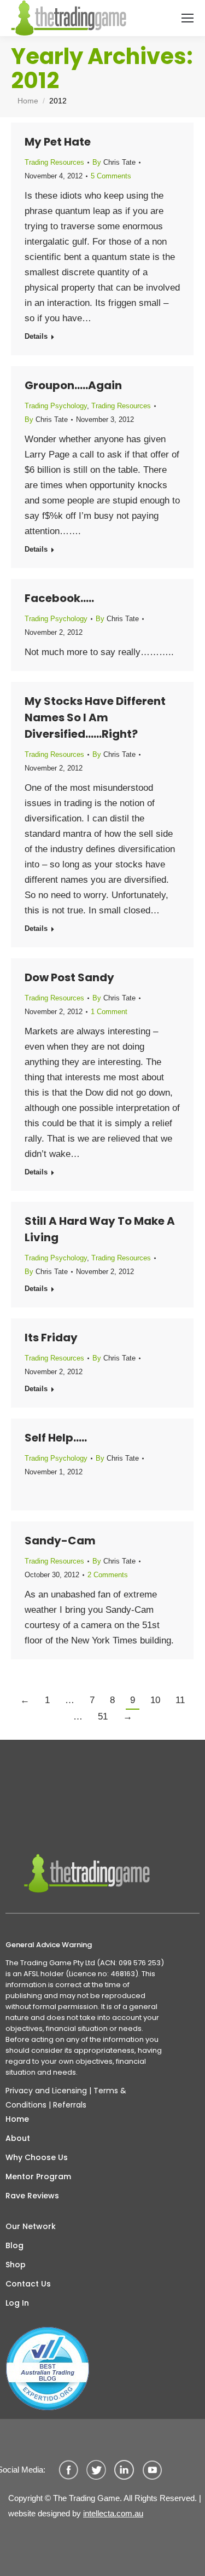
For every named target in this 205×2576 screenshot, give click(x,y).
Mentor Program (38, 2176)
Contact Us (28, 2284)
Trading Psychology (56, 406)
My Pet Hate (58, 142)
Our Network (31, 2226)
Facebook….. (59, 598)
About (18, 2138)
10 (155, 1700)
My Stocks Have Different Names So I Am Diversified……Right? (95, 717)
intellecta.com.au (113, 2513)
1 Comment (109, 1012)
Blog (14, 2245)
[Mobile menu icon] (188, 18)
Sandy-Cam (60, 1541)
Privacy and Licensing (46, 2091)
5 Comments (111, 176)
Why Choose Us (37, 2157)
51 (103, 1717)
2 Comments (108, 1575)
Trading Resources (54, 162)
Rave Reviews (32, 2196)
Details (36, 336)
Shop (16, 2265)
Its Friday (51, 1338)
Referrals (70, 2105)
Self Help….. (56, 1438)
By (114, 162)
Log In (17, 2303)
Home (17, 2119)
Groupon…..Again (73, 385)
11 (180, 1700)
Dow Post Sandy (69, 977)
